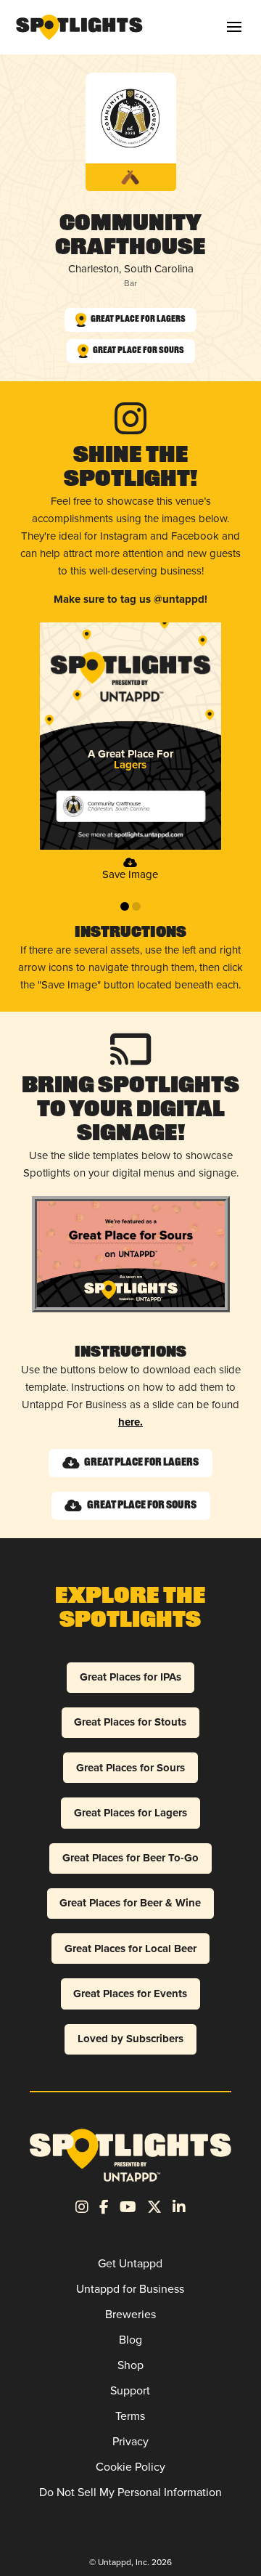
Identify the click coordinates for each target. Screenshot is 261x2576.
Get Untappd (130, 2263)
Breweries (130, 2314)
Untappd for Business (130, 2289)
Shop (130, 2365)
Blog (130, 2340)
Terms (130, 2416)
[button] (234, 27)
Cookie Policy (130, 2467)
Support (130, 2390)
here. (130, 1422)
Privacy (130, 2441)
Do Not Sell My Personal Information (130, 2492)
